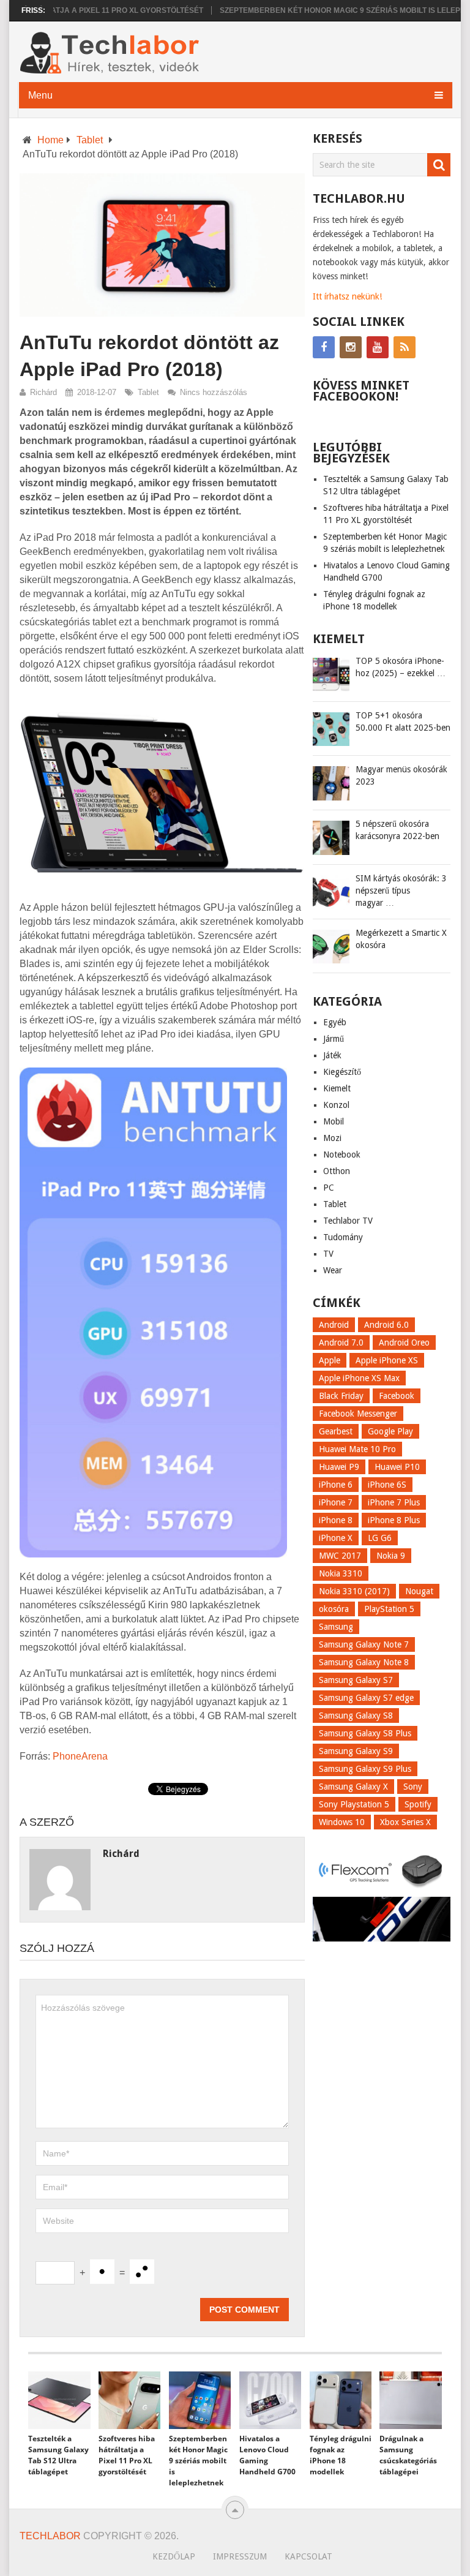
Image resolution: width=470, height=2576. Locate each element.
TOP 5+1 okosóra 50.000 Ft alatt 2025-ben (403, 721)
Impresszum (240, 2556)
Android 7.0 (341, 1343)
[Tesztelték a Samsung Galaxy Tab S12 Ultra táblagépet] (59, 2400)
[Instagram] (351, 347)
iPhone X (336, 1538)
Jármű (334, 1039)
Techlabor (50, 2536)
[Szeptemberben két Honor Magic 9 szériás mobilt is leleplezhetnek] (200, 2400)
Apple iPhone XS (387, 1360)
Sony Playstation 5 (354, 1804)
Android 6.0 (386, 1325)
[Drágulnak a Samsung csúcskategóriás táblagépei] (410, 2400)
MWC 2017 (340, 1556)
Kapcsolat (308, 2556)
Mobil (334, 1121)
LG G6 (380, 1538)
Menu (40, 95)
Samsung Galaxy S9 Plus (365, 1769)
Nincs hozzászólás (214, 392)
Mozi (332, 1138)
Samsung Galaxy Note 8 (364, 1662)
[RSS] (405, 347)
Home (50, 140)
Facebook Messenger (358, 1414)
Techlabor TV (348, 1221)
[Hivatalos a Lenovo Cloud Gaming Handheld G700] (270, 2400)
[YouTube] (378, 347)
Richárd (43, 392)
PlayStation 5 (389, 1609)
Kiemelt (337, 1088)
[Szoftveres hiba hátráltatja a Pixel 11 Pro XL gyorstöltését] (129, 2400)
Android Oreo (404, 1343)
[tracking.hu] (382, 1938)
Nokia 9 (391, 1556)
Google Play (390, 1431)
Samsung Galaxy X (353, 1787)
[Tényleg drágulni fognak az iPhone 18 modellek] (341, 2400)
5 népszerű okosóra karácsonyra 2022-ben (397, 830)
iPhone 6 (336, 1485)
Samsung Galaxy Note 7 (364, 1644)
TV (328, 1254)
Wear (333, 1270)
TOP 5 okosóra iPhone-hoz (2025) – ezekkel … (401, 667)
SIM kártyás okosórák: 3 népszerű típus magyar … (401, 891)
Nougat (419, 1591)
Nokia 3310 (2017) (354, 1591)
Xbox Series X (405, 1822)
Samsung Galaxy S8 (356, 1715)
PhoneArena (80, 1756)
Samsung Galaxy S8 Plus (365, 1733)
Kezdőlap (174, 2556)
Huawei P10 (397, 1467)
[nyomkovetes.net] (382, 1889)
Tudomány (343, 1237)
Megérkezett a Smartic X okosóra (401, 939)
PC (329, 1188)
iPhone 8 (336, 1520)
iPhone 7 (336, 1502)
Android (334, 1325)
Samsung (336, 1627)
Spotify (418, 1804)
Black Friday (341, 1396)
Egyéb (335, 1022)
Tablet (90, 140)
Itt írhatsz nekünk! (347, 296)
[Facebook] (324, 347)
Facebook (397, 1396)
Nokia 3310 (341, 1573)
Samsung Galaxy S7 (356, 1680)
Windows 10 (342, 1822)
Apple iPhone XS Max (359, 1378)
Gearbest (336, 1431)
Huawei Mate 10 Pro (357, 1449)
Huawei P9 (339, 1467)
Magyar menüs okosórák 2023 (401, 775)
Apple (330, 1360)
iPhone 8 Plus (394, 1520)
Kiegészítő (342, 1072)
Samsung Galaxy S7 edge (366, 1698)
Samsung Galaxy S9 (356, 1751)
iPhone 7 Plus (394, 1502)
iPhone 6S (387, 1485)
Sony (413, 1787)
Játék (332, 1055)
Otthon (337, 1171)
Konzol (336, 1105)
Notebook (342, 1154)
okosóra (334, 1609)
